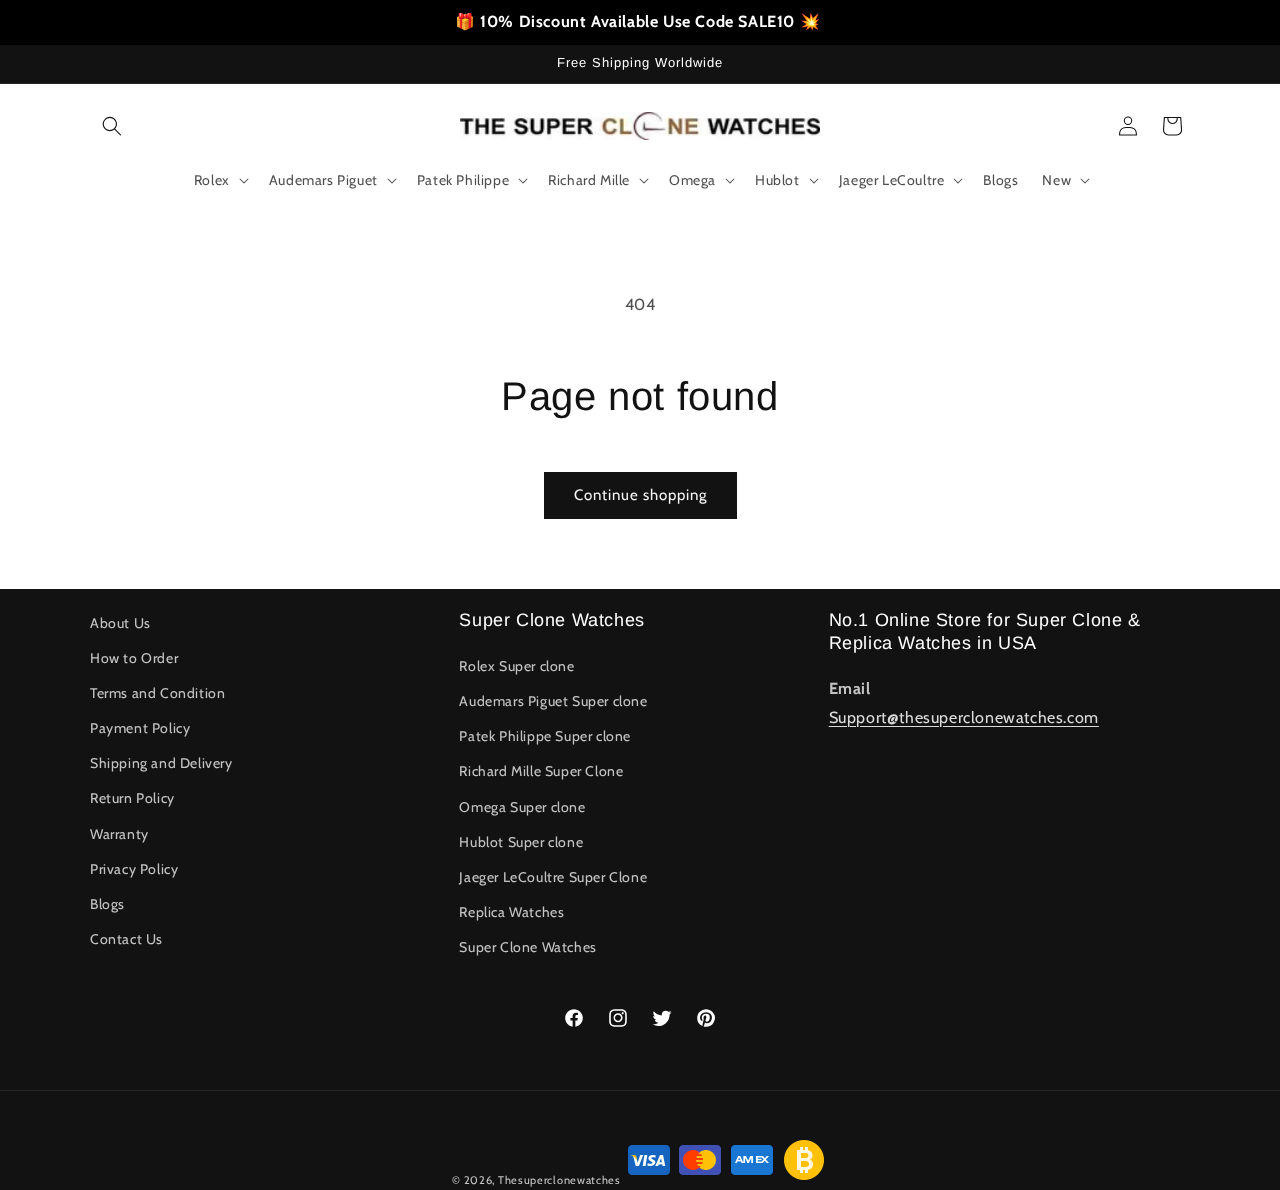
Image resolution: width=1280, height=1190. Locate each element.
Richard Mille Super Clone (541, 771)
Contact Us (126, 939)
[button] (112, 126)
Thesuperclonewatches (559, 1180)
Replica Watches (511, 912)
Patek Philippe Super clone (545, 736)
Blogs (107, 904)
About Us (120, 623)
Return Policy (132, 798)
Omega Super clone (522, 807)
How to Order (134, 658)
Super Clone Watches (527, 947)
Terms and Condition (157, 693)
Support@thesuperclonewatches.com (964, 717)
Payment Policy (140, 728)
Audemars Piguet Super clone (553, 701)
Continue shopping (640, 495)
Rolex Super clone (516, 666)
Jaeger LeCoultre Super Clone (553, 877)
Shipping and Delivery (161, 763)
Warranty (119, 834)
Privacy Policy (134, 869)
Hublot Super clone (521, 842)
